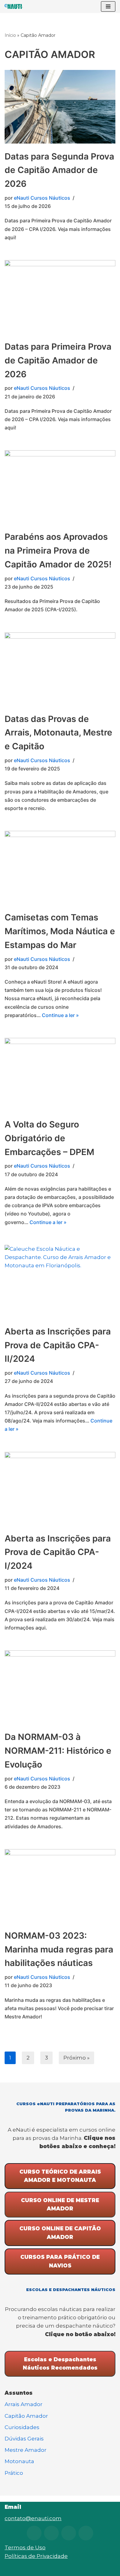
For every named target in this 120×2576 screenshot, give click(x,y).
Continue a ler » (60, 1015)
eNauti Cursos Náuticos (42, 198)
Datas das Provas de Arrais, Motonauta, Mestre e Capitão (58, 733)
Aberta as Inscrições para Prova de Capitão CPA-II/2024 (58, 1345)
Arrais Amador (24, 2404)
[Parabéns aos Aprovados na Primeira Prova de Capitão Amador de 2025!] (60, 487)
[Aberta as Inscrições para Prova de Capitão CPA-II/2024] (60, 1282)
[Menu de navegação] (108, 6)
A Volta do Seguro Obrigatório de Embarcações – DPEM (49, 1138)
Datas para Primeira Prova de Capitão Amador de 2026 (58, 360)
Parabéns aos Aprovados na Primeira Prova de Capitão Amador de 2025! (58, 551)
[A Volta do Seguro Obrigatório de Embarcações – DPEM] (60, 1075)
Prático (14, 2473)
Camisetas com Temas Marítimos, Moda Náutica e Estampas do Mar (60, 931)
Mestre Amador (26, 2450)
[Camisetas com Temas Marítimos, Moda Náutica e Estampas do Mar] (60, 868)
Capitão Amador (26, 2416)
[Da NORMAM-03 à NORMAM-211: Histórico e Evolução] (60, 1687)
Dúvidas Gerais (24, 2439)
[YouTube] (51, 2533)
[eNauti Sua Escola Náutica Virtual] (14, 6)
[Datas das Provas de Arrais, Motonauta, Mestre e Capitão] (60, 669)
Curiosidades (22, 2427)
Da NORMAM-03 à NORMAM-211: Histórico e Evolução (58, 1751)
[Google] (86, 2533)
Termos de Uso (25, 2547)
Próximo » (76, 2058)
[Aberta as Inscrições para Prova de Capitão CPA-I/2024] (60, 1489)
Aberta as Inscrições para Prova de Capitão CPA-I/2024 (58, 1552)
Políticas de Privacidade (36, 2556)
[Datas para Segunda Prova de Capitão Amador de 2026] (60, 107)
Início (10, 35)
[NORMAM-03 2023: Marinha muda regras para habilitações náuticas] (60, 1886)
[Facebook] (69, 2533)
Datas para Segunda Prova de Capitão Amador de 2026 (59, 170)
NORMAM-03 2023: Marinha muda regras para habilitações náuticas (59, 1949)
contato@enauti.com (33, 2518)
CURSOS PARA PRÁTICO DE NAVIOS (60, 2261)
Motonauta (19, 2461)
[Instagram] (34, 2533)
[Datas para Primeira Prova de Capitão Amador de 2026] (60, 297)
